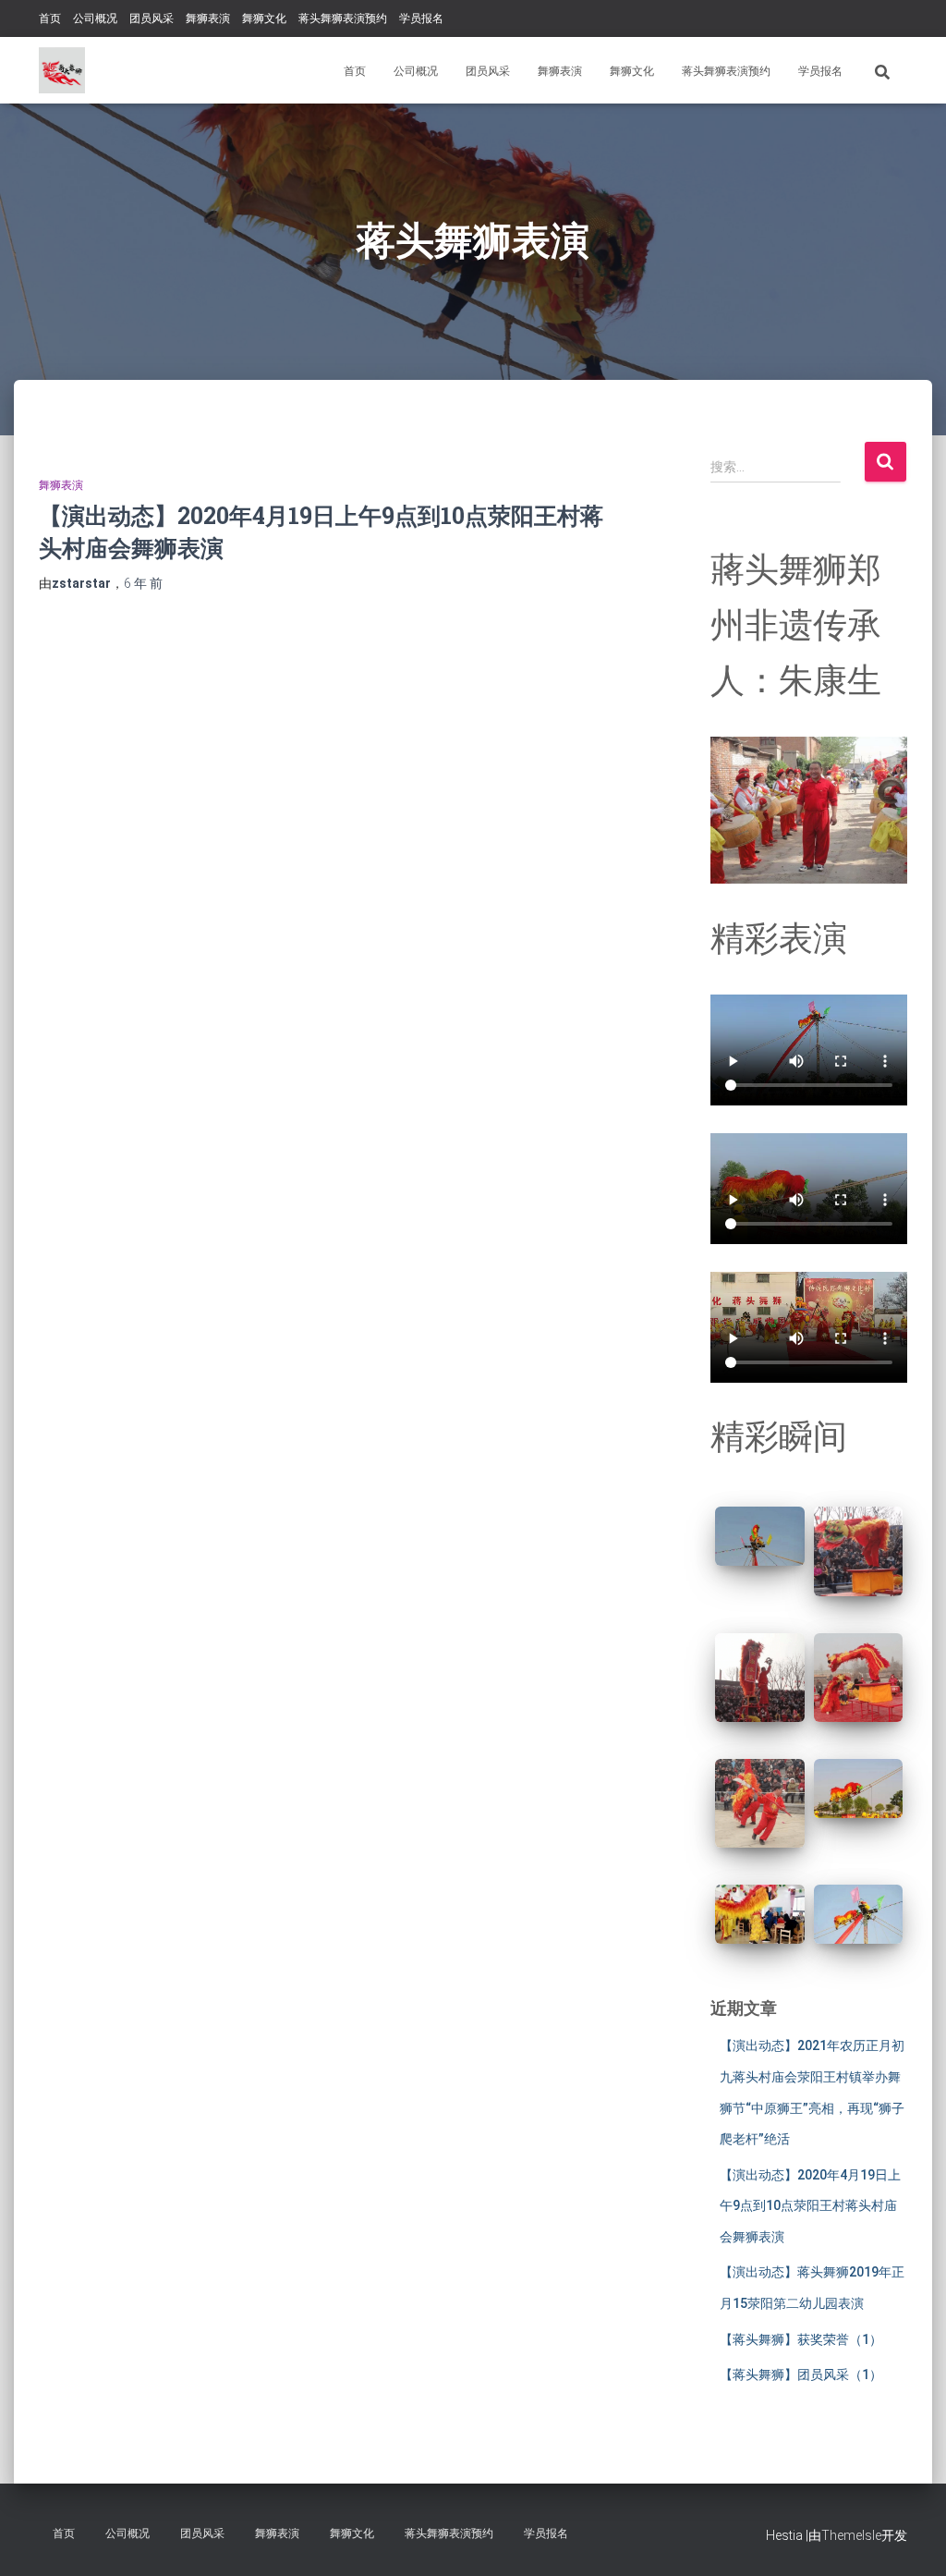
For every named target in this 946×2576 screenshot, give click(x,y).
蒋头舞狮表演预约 (343, 18)
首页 (50, 18)
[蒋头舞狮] (62, 70)
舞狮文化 (264, 18)
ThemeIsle (851, 2535)
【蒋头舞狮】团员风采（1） (801, 2375)
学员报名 (421, 18)
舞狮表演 (208, 18)
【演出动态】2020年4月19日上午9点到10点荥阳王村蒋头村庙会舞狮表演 (810, 2206)
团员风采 (152, 18)
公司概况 (95, 18)
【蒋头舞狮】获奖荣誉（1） (801, 2339)
